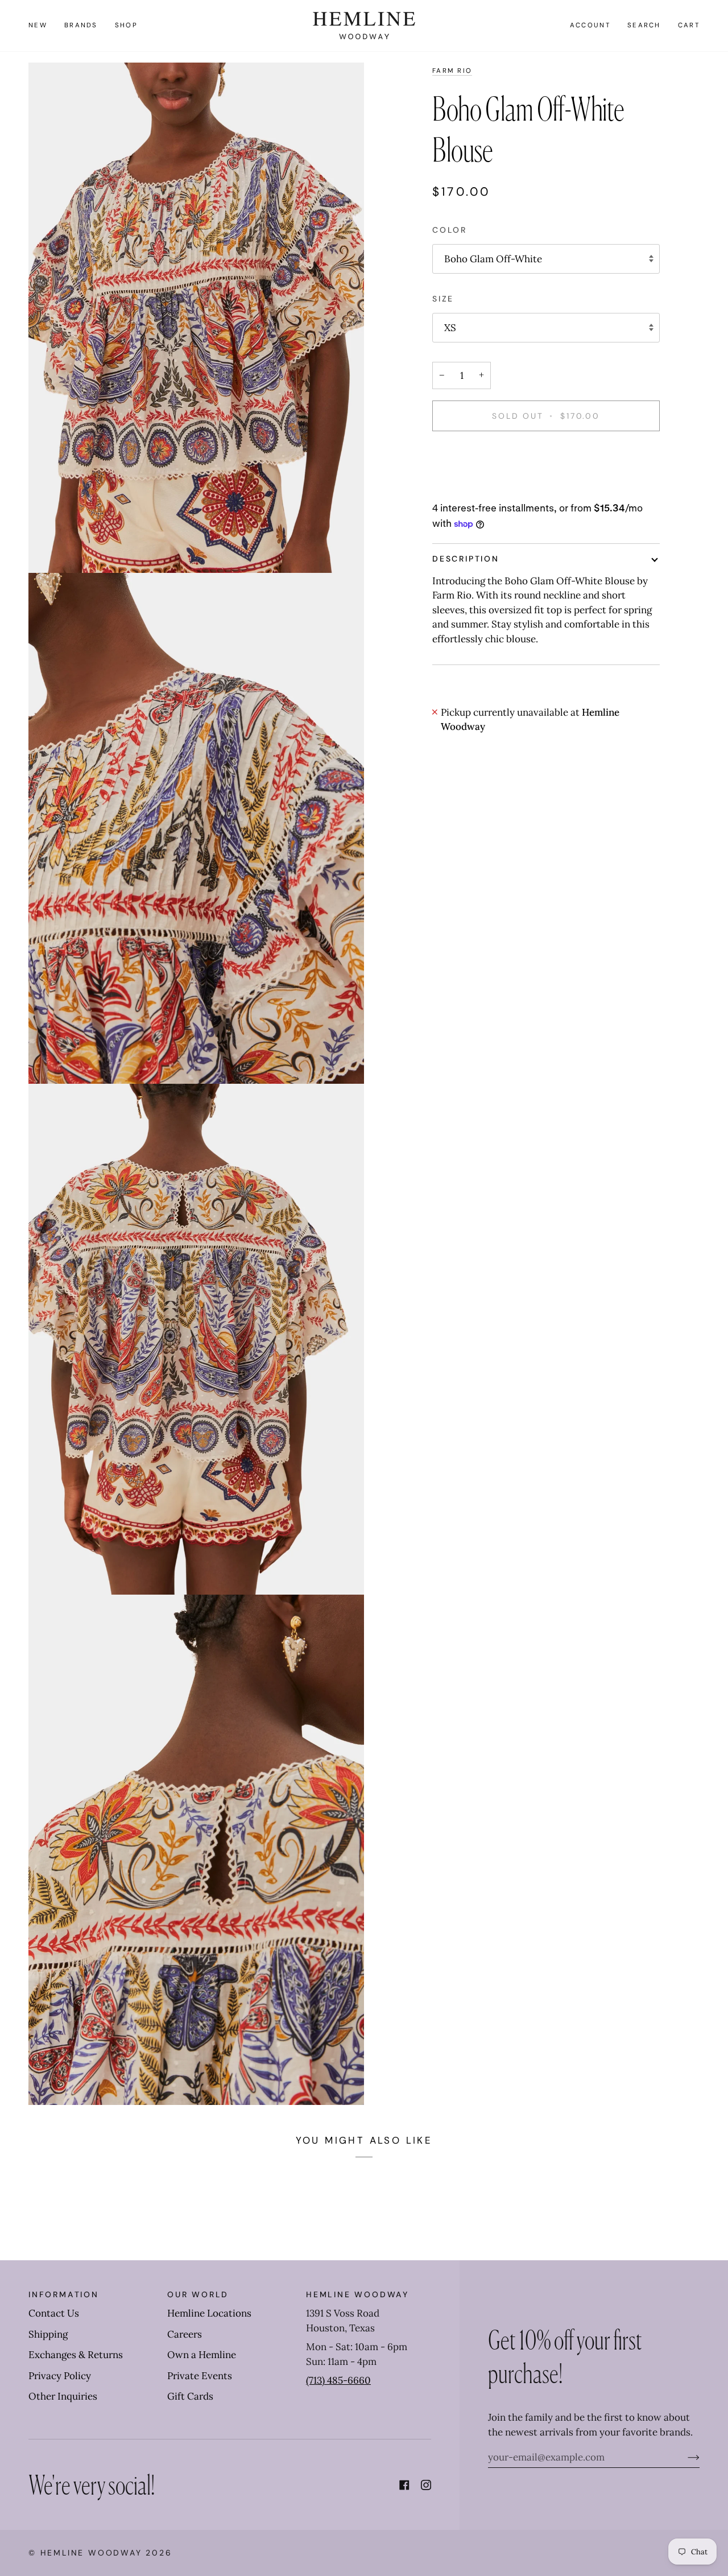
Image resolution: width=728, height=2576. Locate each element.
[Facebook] (404, 2485)
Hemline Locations (209, 2313)
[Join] (684, 2457)
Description (466, 559)
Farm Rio (452, 71)
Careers (185, 2334)
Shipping (48, 2334)
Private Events (200, 2376)
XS (450, 328)
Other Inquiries (63, 2396)
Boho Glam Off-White (493, 259)
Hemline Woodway (91, 2553)
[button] (81, 26)
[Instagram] (426, 2485)
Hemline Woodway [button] (357, 2294)
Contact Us (54, 2313)
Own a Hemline (202, 2355)
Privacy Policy (60, 2376)
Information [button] (64, 2294)
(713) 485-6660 (338, 2380)
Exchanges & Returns (76, 2355)
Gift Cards (190, 2396)
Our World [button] (198, 2294)
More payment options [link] (483, 487)
